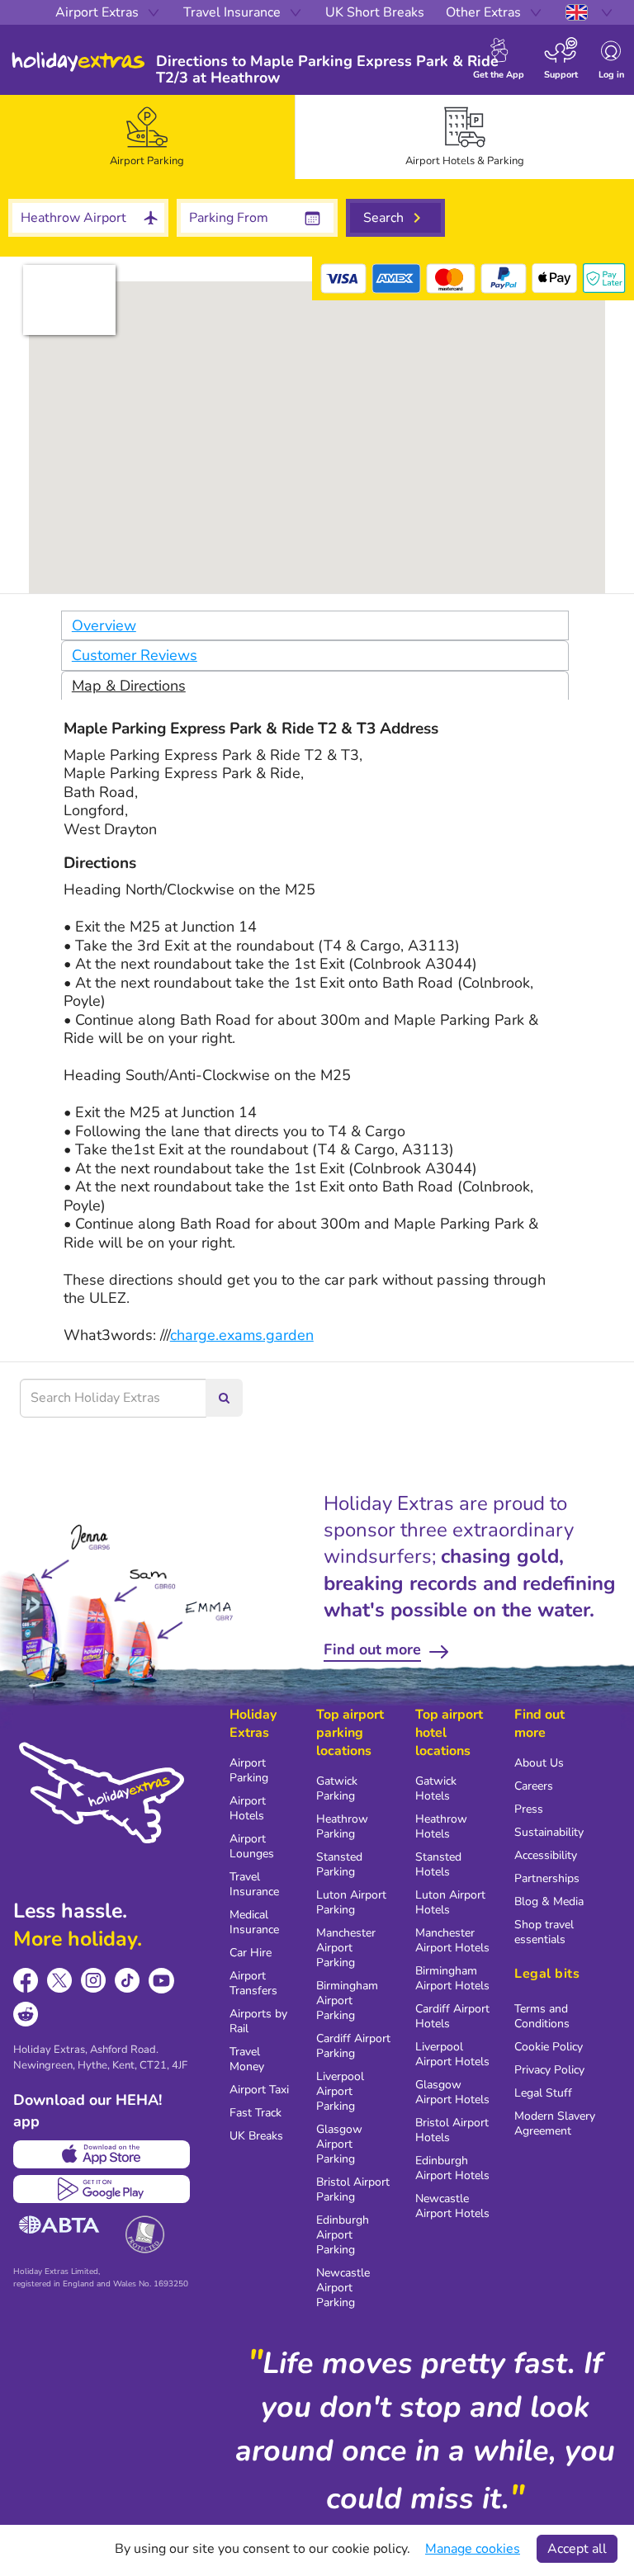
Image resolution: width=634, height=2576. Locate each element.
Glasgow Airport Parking (339, 2144)
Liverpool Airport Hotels (452, 2054)
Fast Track (255, 2113)
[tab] (147, 137)
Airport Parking (249, 1770)
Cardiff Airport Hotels (452, 2016)
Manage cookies (473, 2549)
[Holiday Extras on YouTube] (161, 1981)
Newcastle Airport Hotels (452, 2206)
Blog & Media (549, 1901)
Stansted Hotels (438, 1864)
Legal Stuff (543, 2093)
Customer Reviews (135, 655)
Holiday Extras (78, 62)
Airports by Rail (258, 2021)
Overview (104, 625)
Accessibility (546, 1855)
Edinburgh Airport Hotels (452, 2168)
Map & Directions (129, 686)
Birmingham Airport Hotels (452, 1978)
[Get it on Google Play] (102, 2189)
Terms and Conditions (542, 2016)
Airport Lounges (252, 1846)
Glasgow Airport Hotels (452, 2092)
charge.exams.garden (242, 1335)
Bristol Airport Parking (353, 2189)
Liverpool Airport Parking (340, 2091)
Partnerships (547, 1878)
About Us (539, 1763)
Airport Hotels (248, 1808)
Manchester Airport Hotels (452, 1940)
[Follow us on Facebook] (26, 1981)
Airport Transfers (253, 1983)
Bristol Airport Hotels (452, 2130)
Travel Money (247, 2059)
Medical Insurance (254, 1922)
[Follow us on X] (60, 1981)
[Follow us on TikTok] (128, 1981)
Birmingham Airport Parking (347, 2000)
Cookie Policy (549, 2047)
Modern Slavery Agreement (555, 2123)
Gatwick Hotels (436, 1788)
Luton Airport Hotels (450, 1902)
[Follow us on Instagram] (94, 1981)
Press (529, 1809)
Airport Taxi (259, 2090)
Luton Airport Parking (351, 1902)
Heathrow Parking (342, 1826)
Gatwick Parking (337, 1788)
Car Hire (251, 1953)
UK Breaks (256, 2136)
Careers (534, 1786)
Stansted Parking (339, 1864)
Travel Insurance (254, 1884)
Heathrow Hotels (441, 1826)
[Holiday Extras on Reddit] (26, 2015)
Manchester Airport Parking (346, 1948)
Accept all (577, 2549)
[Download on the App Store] (102, 2154)
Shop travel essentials (544, 1932)
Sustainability (549, 1832)
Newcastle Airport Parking (343, 2288)
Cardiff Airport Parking (353, 2046)
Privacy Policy (549, 2070)
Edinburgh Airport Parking (343, 2235)
